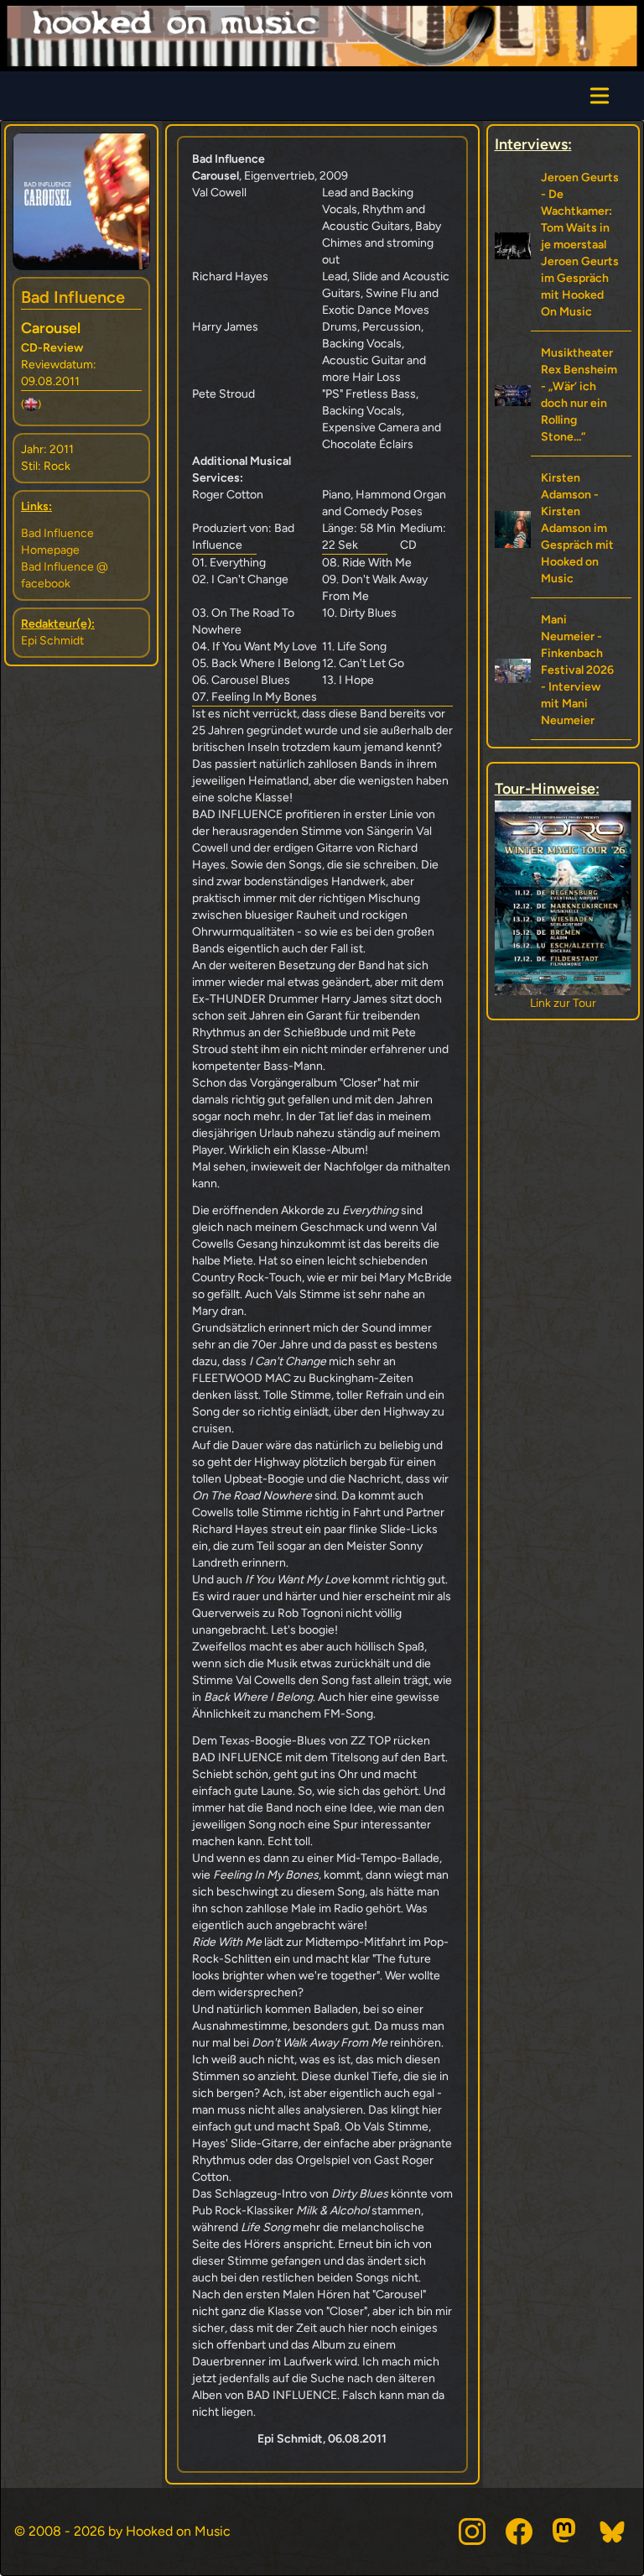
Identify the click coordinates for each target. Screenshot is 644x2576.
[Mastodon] (566, 2532)
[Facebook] (519, 2532)
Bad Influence (73, 297)
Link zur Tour (563, 1003)
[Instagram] (472, 2532)
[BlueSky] (613, 2532)
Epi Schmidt (52, 641)
